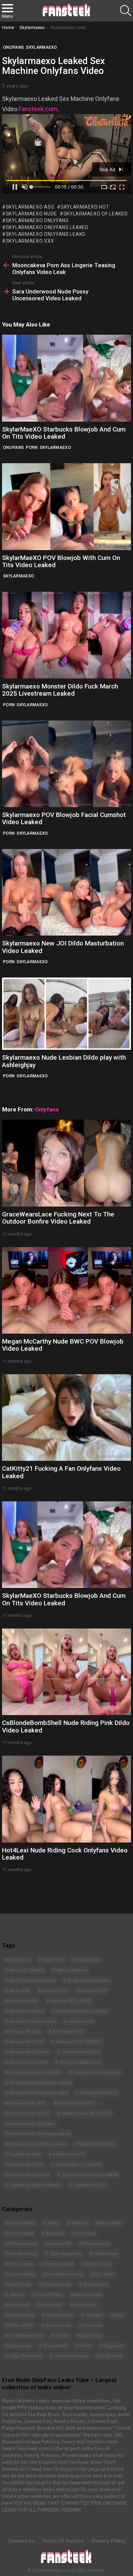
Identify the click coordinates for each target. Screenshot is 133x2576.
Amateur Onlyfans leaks (32, 2021)
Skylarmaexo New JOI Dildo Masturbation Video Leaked (63, 947)
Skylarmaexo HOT (85, 207)
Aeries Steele (22, 2223)
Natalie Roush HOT (76, 2103)
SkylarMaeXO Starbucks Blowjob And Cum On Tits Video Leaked (64, 433)
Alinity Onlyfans (72, 1970)
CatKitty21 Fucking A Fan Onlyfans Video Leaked (61, 1472)
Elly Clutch (104, 2274)
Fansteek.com (38, 109)
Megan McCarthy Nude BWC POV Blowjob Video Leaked (63, 1345)
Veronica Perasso (71, 2356)
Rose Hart (92, 2325)
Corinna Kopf (98, 2264)
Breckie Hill (60, 2244)
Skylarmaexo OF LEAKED (95, 214)
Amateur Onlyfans (26, 2011)
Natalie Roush (60, 2315)
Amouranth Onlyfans (29, 2052)
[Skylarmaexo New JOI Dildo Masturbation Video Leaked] (66, 892)
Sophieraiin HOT (69, 2154)
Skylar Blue (91, 2336)
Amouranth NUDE (26, 2042)
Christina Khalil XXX (99, 2093)
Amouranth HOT (68, 2032)
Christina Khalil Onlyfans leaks (38, 2093)
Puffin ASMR (21, 2325)
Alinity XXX (19, 1991)
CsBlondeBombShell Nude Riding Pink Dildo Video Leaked (66, 1726)
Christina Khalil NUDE (80, 2062)
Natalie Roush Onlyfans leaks (38, 2144)
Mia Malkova (21, 2315)
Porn (32, 448)
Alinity (53, 2223)
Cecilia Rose (106, 2254)
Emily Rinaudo (57, 2284)
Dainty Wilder (22, 2274)
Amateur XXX (81, 2021)
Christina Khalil (59, 2264)
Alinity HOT (53, 1960)
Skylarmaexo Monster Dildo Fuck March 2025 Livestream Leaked (60, 690)
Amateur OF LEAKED (71, 2001)
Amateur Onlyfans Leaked (82, 2011)
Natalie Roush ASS (27, 2103)
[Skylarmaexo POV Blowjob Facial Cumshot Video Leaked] (66, 764)
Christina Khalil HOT (28, 2062)
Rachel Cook (58, 2325)
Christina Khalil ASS (80, 2052)
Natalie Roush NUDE (29, 2113)
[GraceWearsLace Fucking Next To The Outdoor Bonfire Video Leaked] (66, 1163)
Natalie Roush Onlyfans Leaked (40, 2134)
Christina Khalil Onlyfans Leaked (40, 2083)
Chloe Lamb (21, 2264)
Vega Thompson (25, 2356)
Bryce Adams (96, 2244)
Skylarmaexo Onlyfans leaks (46, 234)
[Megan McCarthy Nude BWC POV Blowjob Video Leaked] (66, 1290)
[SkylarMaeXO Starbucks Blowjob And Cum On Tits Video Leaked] (66, 378)
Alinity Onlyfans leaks (88, 1980)
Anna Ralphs (21, 2233)
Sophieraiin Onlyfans (29, 2175)
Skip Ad (108, 169)
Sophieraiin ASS (25, 2154)
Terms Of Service (63, 2541)
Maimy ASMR (88, 2295)
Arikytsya (55, 2233)
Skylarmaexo (55, 448)
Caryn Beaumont (65, 2254)
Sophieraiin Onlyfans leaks (35, 2185)
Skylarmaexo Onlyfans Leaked (47, 227)
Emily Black (20, 2284)
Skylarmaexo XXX (30, 241)
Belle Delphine (23, 2244)
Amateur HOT (94, 1991)
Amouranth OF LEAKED (78, 2042)
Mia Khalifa (85, 2305)
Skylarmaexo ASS (30, 207)
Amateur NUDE (24, 2001)
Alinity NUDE (88, 1960)
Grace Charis (95, 2284)
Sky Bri (62, 2336)
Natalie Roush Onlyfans (32, 2124)
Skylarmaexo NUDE (31, 214)
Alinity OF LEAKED (27, 1970)
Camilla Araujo (23, 2254)
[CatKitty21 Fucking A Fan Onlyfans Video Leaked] (66, 1418)
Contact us (21, 2541)
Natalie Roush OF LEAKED (86, 2113)
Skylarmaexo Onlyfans (37, 221)
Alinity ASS (20, 1960)
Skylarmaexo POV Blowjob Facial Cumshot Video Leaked (64, 818)
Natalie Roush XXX (97, 2144)
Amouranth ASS (25, 2032)
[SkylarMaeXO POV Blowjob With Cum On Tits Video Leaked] (66, 506)
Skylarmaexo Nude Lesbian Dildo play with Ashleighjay (64, 1061)
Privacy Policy (109, 2541)
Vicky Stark (111, 2356)
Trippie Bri (113, 2346)
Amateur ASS (55, 1991)
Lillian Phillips (50, 2295)
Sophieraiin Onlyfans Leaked (90, 2175)
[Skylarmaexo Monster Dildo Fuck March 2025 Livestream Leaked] (66, 635)
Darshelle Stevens (65, 2274)
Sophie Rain (55, 2346)
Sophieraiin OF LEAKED (79, 2164)
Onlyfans (13, 448)
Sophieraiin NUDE (26, 2164)
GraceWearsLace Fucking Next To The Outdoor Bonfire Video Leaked (58, 1218)
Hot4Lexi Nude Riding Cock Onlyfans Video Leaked (65, 1854)
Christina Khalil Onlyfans (97, 2072)
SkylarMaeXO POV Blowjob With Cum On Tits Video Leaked (61, 561)
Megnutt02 (51, 2305)
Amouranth (110, 2223)
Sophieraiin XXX (89, 2185)
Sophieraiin (20, 2346)
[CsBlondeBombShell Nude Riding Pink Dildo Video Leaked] (66, 1672)
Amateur (79, 2223)
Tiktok (85, 2346)
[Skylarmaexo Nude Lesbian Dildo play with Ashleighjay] (66, 1014)
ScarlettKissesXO (26, 2336)
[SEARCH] (125, 11)
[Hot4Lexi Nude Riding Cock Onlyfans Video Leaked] (66, 1799)
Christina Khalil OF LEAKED (35, 2072)
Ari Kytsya (86, 2233)
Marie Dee (19, 2305)
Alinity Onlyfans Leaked (32, 1980)
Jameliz (17, 2295)
